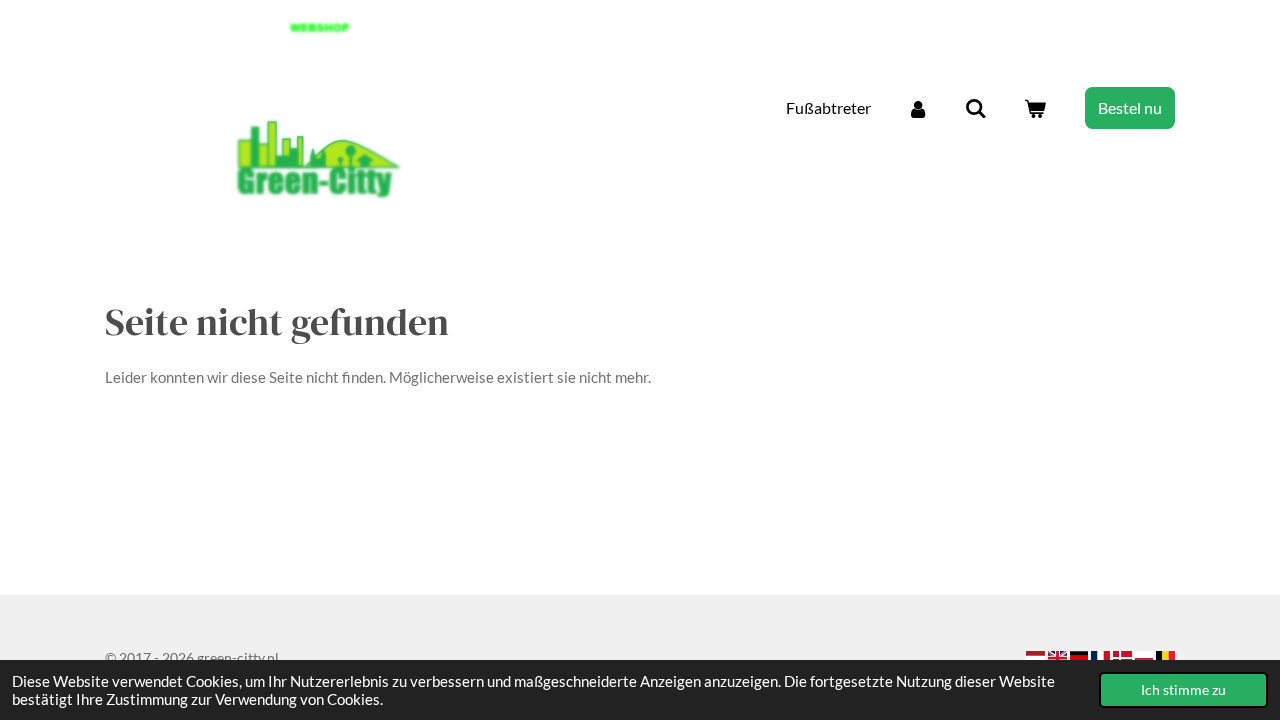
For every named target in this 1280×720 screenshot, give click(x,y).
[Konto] (918, 108)
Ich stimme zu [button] (1183, 690)
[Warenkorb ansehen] (1035, 108)
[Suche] (976, 108)
